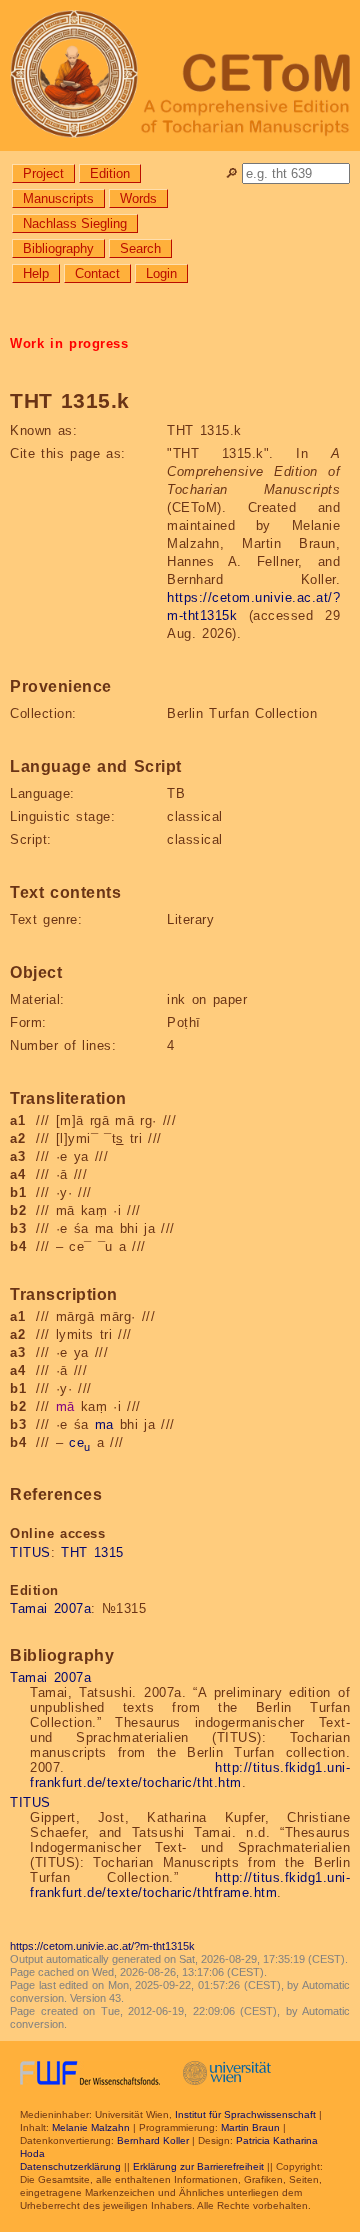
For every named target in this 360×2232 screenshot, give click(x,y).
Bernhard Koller (153, 2140)
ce (80, 1442)
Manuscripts (58, 198)
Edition (110, 173)
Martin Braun (250, 2127)
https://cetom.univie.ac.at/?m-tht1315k (102, 1946)
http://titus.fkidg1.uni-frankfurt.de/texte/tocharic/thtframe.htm (190, 1885)
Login (161, 273)
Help (36, 273)
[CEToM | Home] (180, 75)
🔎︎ (231, 173)
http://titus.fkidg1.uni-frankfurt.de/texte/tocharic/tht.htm (190, 1775)
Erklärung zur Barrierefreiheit (198, 2166)
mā (65, 1406)
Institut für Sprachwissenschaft (245, 2114)
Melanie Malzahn (91, 2127)
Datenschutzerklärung (70, 2166)
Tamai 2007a (50, 1608)
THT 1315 (92, 1552)
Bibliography (58, 248)
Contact (97, 273)
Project (43, 173)
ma (104, 1424)
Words (138, 198)
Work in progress (69, 343)
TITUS (30, 1552)
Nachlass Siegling (75, 223)
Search (140, 248)
